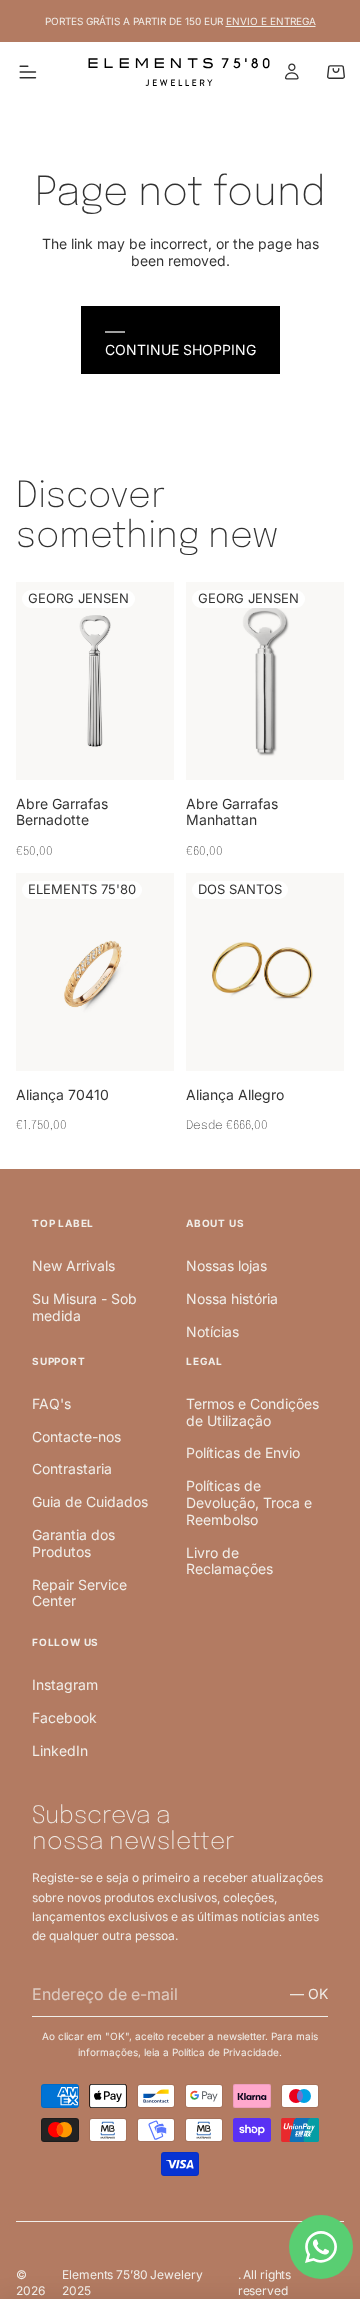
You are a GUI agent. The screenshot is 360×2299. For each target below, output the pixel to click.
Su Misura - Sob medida (84, 1307)
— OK (309, 1993)
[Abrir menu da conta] (292, 72)
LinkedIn (60, 1750)
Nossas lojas (226, 1265)
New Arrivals (73, 1265)
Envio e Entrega (271, 21)
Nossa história (232, 1298)
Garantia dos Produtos (73, 1543)
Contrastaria (72, 1468)
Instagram (65, 1684)
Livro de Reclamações (229, 1561)
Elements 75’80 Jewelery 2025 (132, 2282)
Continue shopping (180, 349)
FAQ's (51, 1403)
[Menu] (28, 72)
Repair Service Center (79, 1593)
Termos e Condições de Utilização (252, 1412)
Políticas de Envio (243, 1452)
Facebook (64, 1717)
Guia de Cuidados (90, 1501)
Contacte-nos (76, 1436)
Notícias (212, 1331)
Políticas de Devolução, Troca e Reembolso (249, 1502)
